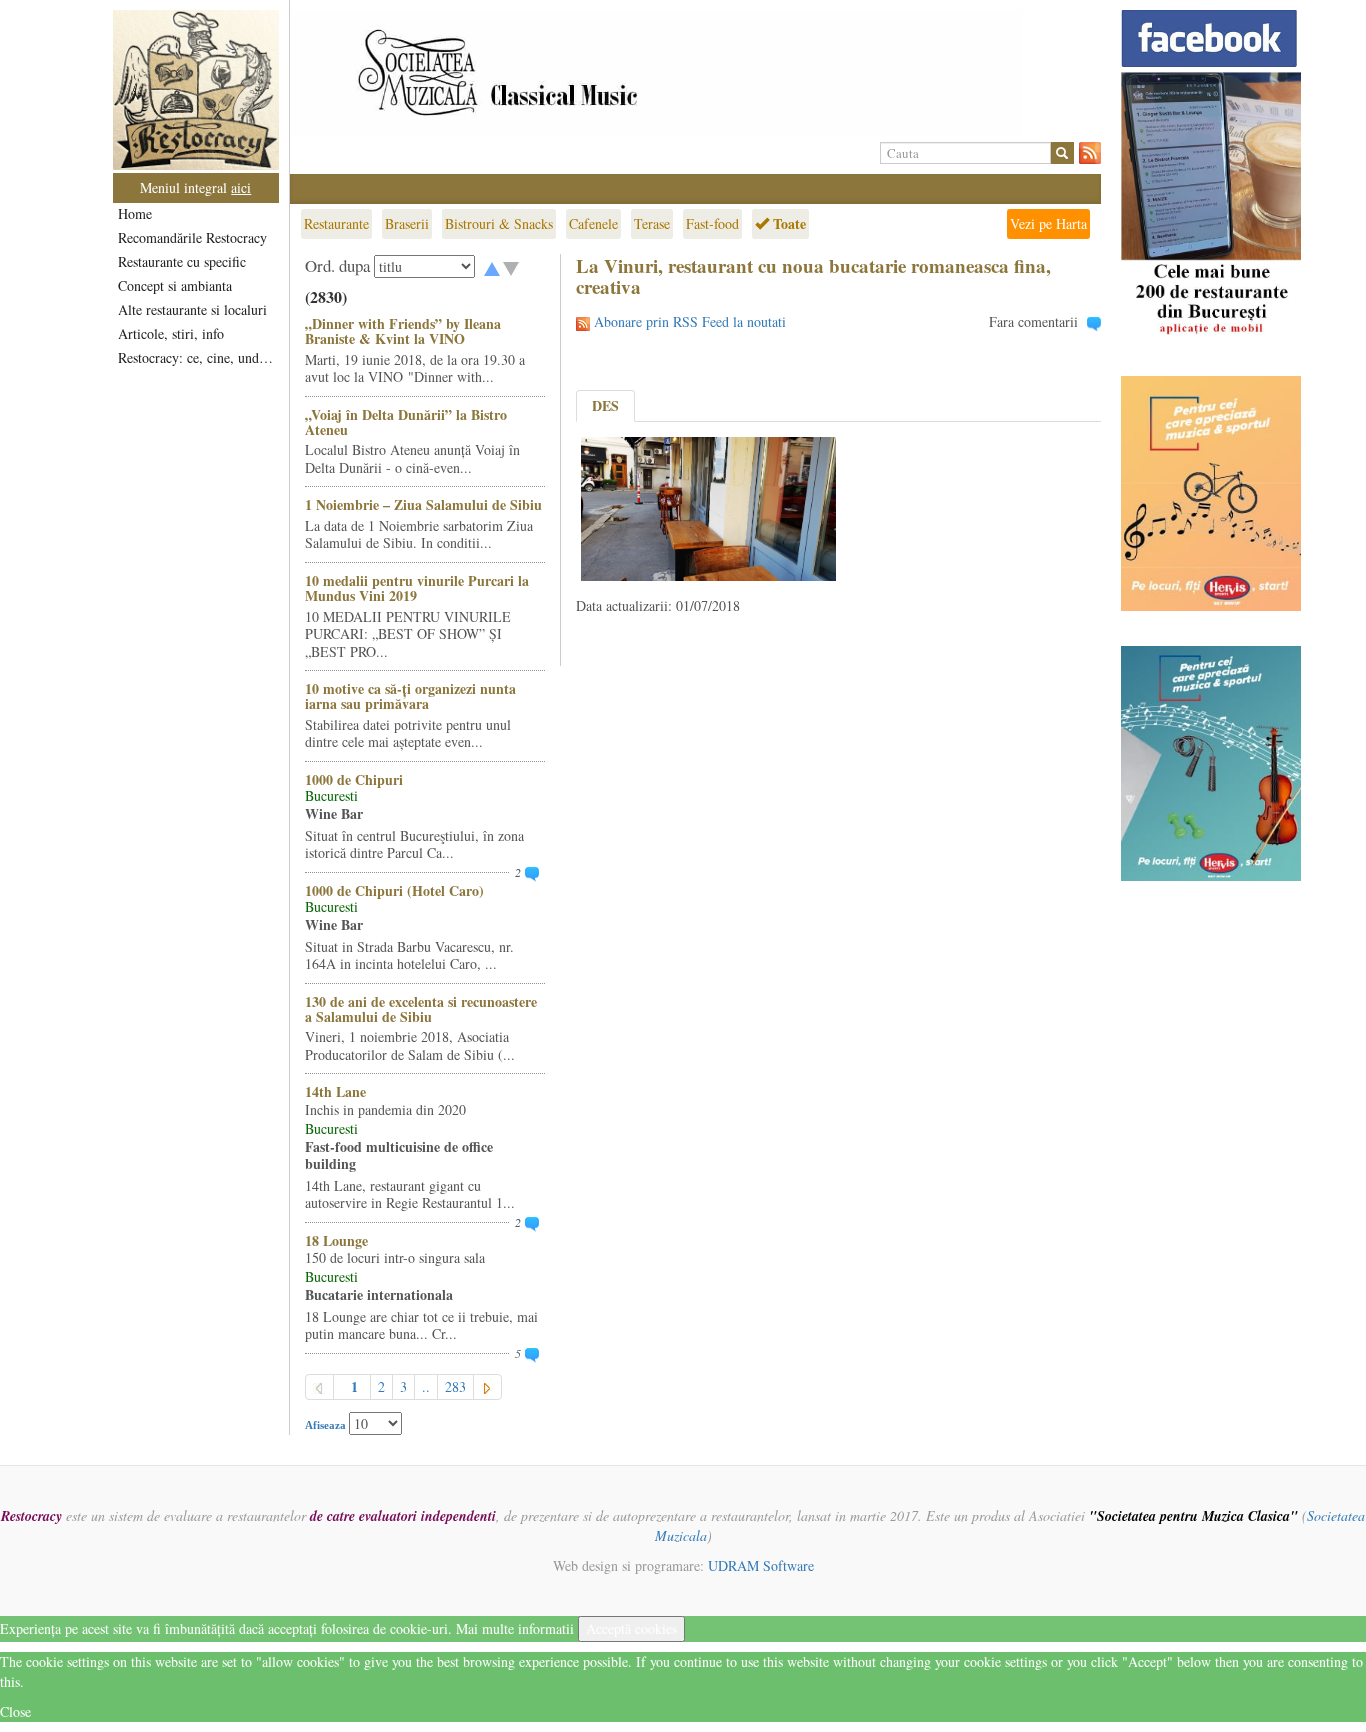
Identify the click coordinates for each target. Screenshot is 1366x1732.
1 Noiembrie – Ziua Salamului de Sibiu (423, 504)
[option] (695, 73)
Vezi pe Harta (1048, 223)
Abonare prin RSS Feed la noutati (690, 321)
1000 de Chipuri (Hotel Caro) (394, 890)
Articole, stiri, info (171, 333)
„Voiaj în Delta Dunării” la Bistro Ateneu (406, 422)
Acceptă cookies (631, 1628)
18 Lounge (336, 1240)
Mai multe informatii (515, 1628)
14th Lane (335, 1091)
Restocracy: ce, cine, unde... (197, 357)
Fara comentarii (1033, 321)
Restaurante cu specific (182, 261)
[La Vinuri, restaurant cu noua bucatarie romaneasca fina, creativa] (708, 506)
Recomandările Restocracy (192, 237)
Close (15, 1711)
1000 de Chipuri (354, 779)
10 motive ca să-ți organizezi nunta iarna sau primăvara (410, 696)
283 (455, 1386)
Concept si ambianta (175, 285)
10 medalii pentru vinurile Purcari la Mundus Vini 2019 (417, 588)
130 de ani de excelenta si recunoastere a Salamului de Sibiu (421, 1009)
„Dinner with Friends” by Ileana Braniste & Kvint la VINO (403, 331)
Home (135, 213)
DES (605, 405)
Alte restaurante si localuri (192, 309)
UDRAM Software (761, 1565)
